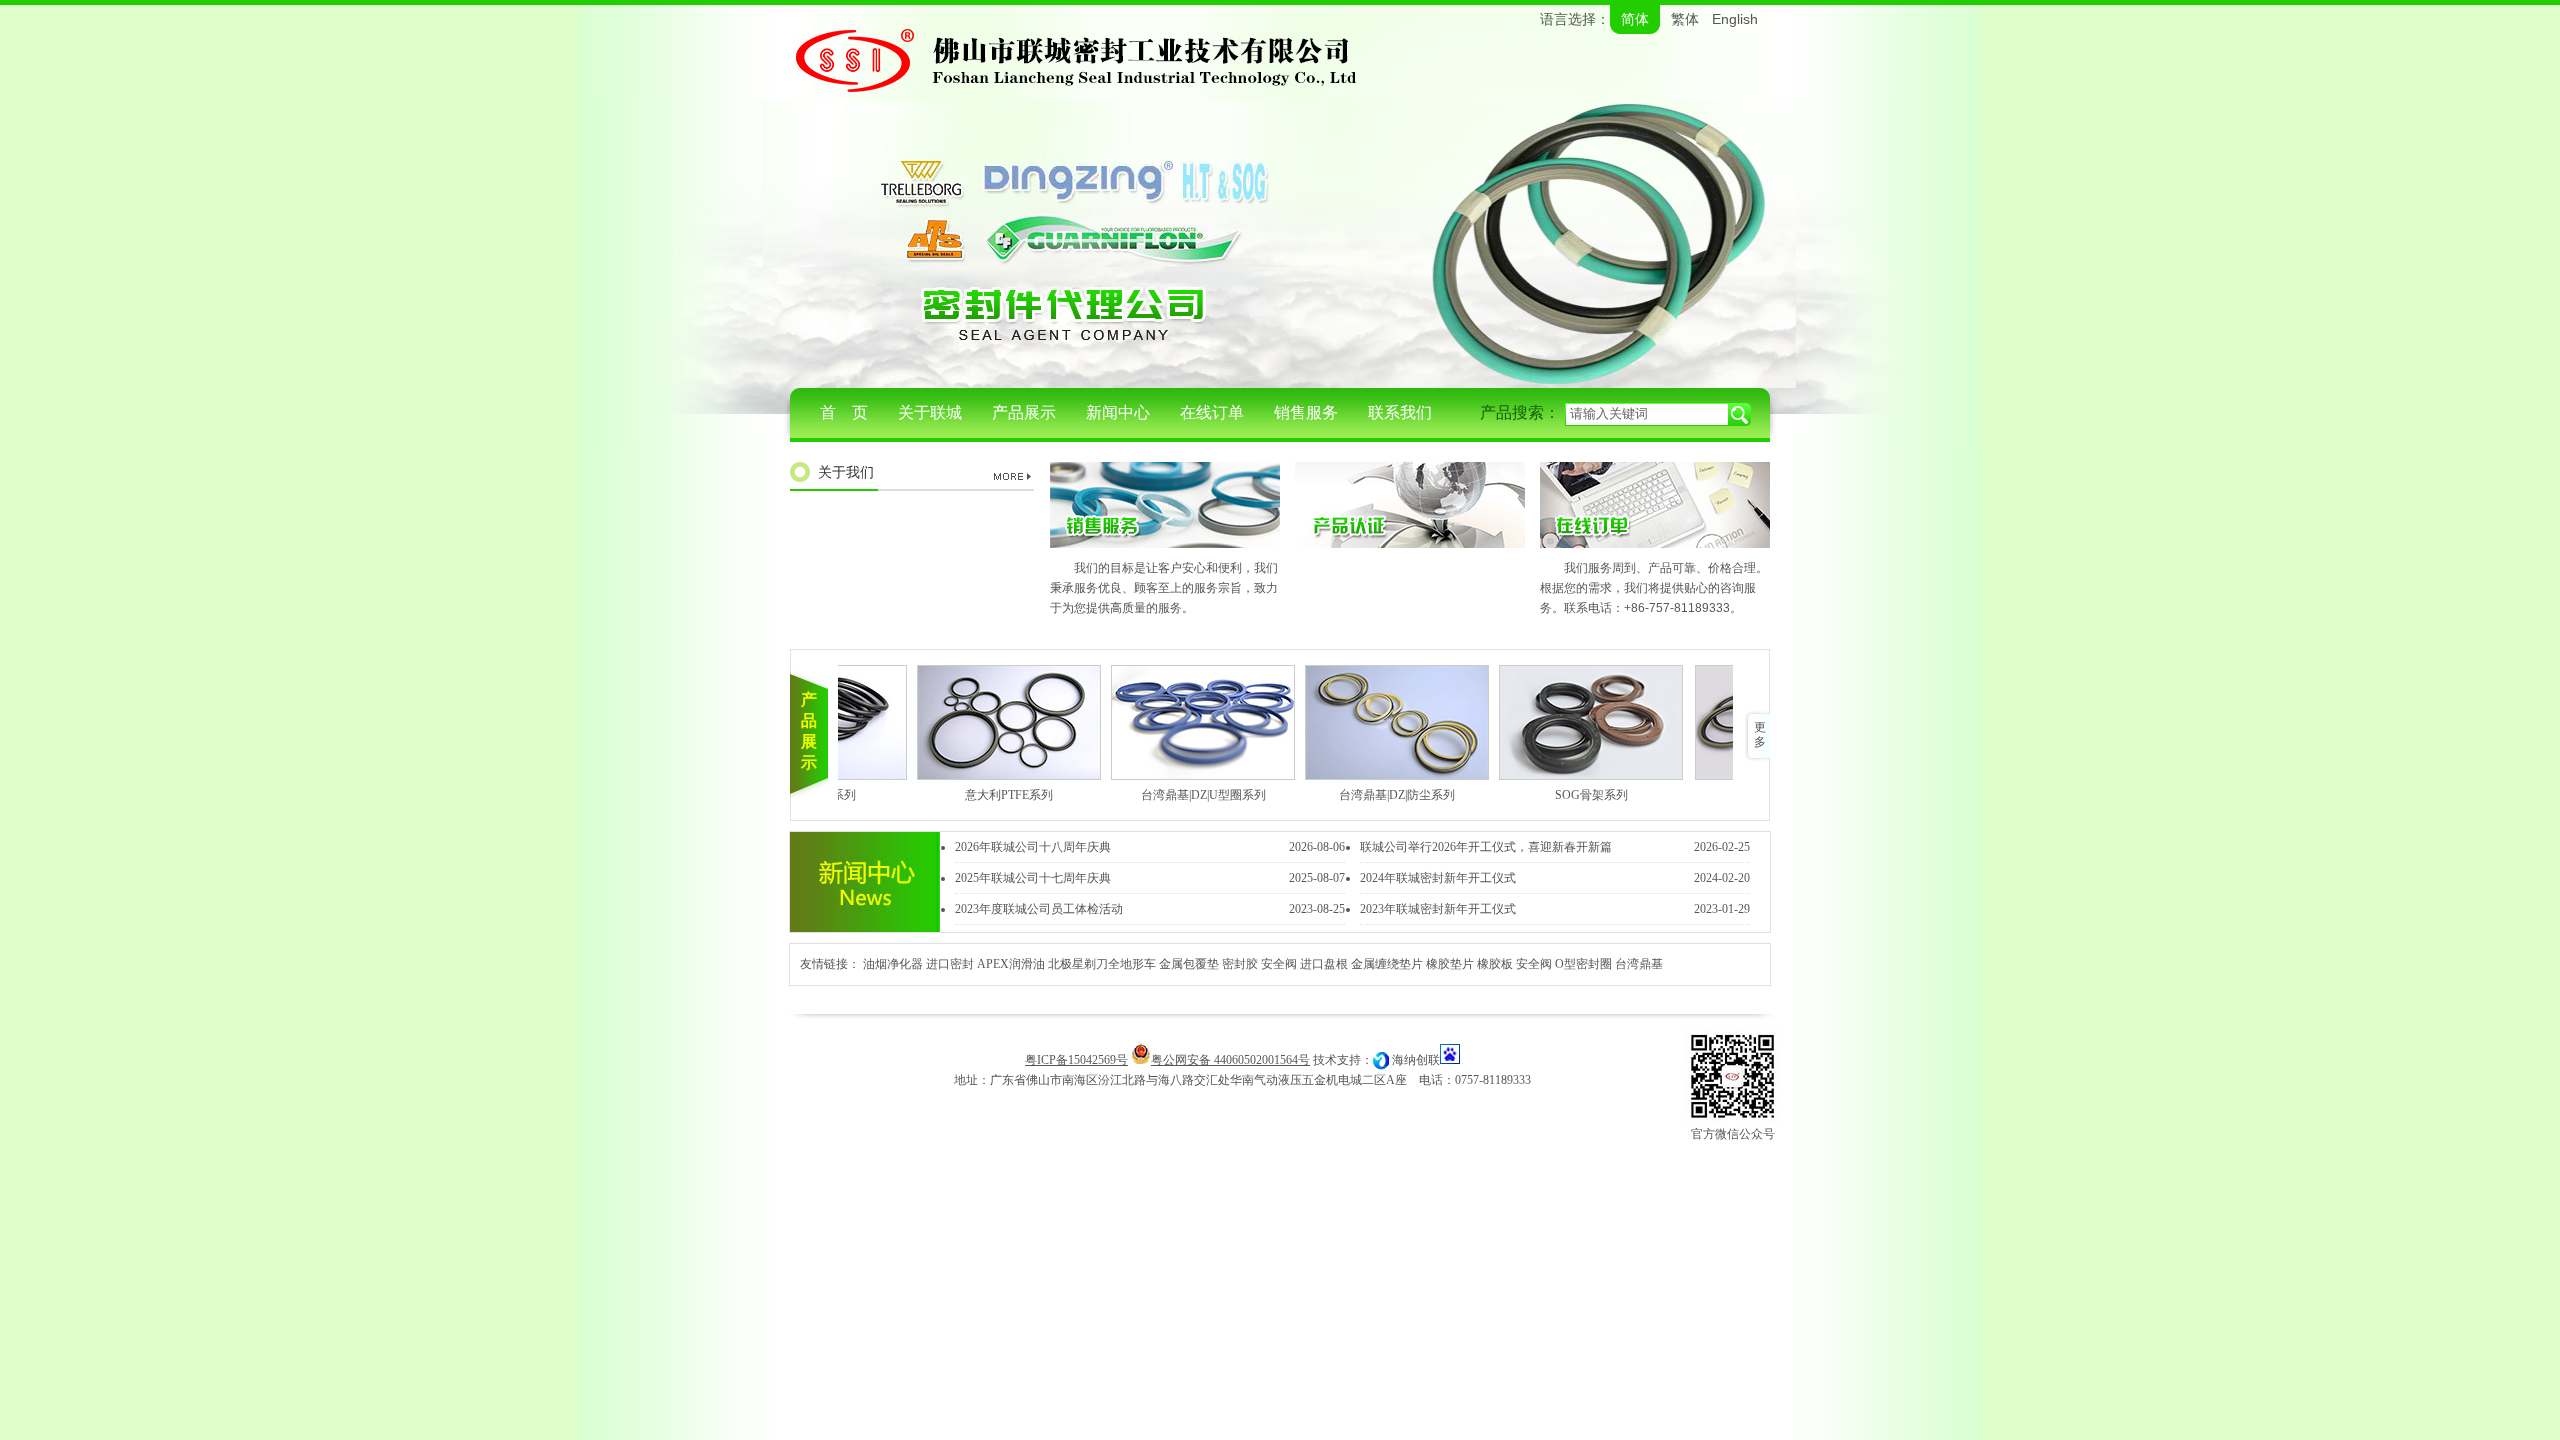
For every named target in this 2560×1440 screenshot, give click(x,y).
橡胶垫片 (1450, 964)
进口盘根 (1324, 964)
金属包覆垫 (1189, 964)
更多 (1760, 734)
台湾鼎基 (1639, 964)
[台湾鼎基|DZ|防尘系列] (1380, 722)
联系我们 (1400, 412)
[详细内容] (1014, 476)
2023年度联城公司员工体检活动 (1039, 909)
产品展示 (1024, 412)
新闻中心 (1118, 412)
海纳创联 (1416, 1060)
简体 (1635, 19)
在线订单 (1212, 412)
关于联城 (930, 412)
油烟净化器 (893, 964)
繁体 (1685, 19)
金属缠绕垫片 (1387, 964)
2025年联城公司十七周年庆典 (1033, 878)
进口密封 (950, 964)
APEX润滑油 (1011, 964)
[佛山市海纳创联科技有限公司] (1381, 1060)
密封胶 (1240, 964)
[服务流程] (1165, 544)
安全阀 (1279, 964)
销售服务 (1306, 412)
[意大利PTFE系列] (992, 722)
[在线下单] (1655, 544)
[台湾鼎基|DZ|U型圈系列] (1186, 722)
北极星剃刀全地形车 (1102, 964)
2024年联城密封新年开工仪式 (1438, 878)
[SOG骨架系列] (1574, 722)
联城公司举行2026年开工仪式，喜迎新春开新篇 (1486, 847)
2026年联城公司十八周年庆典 (1033, 847)
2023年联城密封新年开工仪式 (1438, 909)
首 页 (844, 412)
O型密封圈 (1583, 964)
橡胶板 (1495, 964)
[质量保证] (1410, 544)
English (1735, 19)
